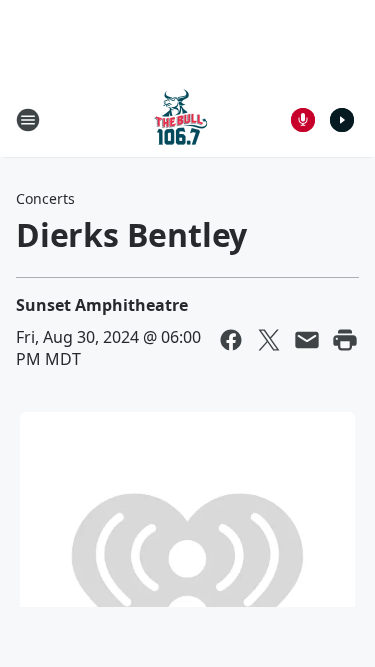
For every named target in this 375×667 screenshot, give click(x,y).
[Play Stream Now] (342, 120)
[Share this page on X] (269, 340)
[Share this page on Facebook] (231, 340)
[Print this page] (345, 340)
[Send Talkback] (303, 120)
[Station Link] (181, 119)
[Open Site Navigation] (28, 120)
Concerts (45, 198)
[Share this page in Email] (307, 340)
